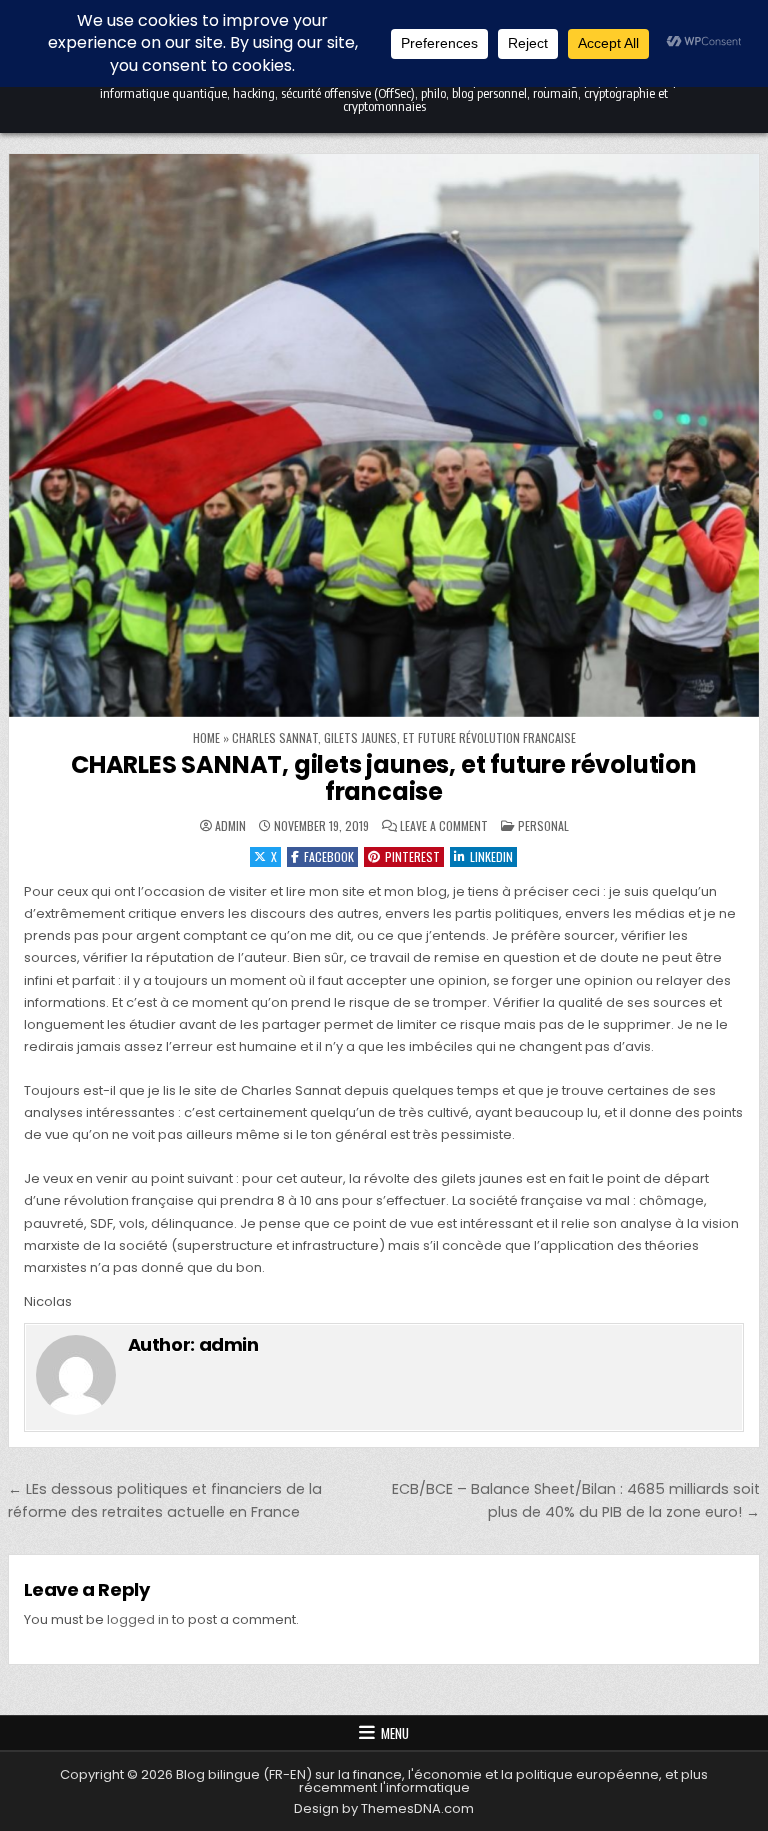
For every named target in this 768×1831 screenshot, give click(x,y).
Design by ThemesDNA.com (384, 1808)
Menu (395, 1733)
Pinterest (412, 856)
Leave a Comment (444, 826)
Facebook (329, 856)
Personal (543, 825)
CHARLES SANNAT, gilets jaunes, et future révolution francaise (384, 777)
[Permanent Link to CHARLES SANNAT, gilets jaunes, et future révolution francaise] (384, 435)
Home (206, 737)
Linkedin (491, 856)
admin (230, 826)
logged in (138, 1619)
